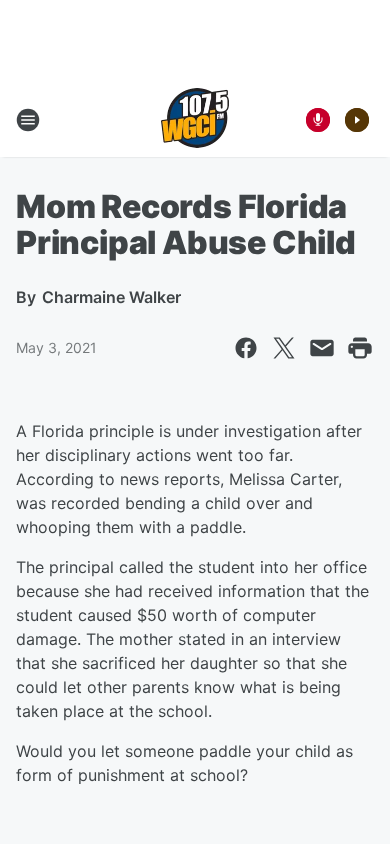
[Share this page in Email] (322, 348)
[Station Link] (195, 120)
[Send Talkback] (318, 120)
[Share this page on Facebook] (246, 348)
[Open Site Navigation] (28, 120)
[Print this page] (360, 348)
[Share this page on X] (284, 348)
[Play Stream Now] (357, 120)
